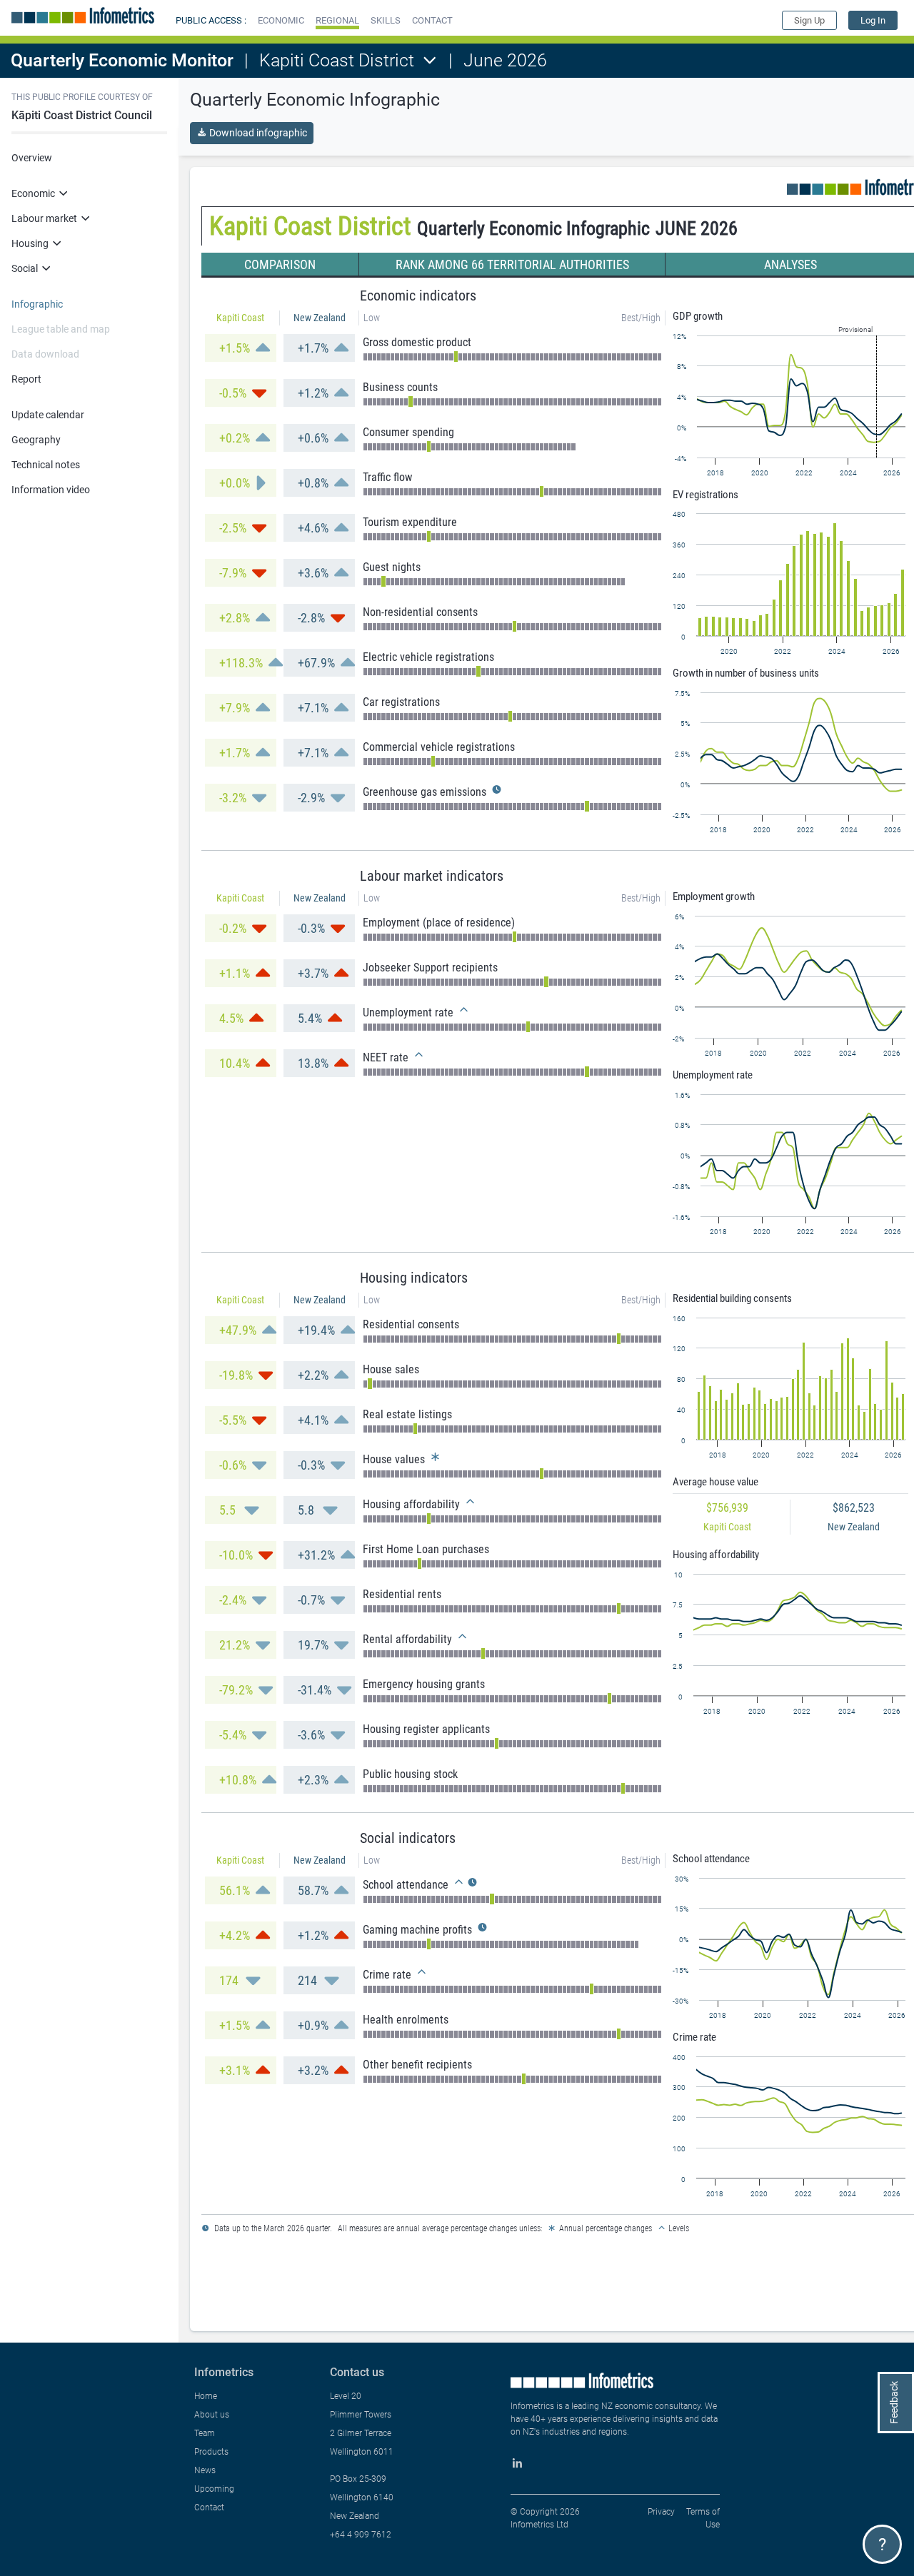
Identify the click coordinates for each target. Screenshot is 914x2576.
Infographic (37, 304)
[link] (873, 20)
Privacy (661, 2512)
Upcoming (214, 2489)
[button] (281, 20)
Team (205, 2433)
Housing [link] (30, 243)
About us (212, 2415)
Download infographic (258, 133)
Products (211, 2452)
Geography (36, 440)
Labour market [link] (44, 218)
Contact (209, 2507)
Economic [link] (33, 193)
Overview (32, 158)
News (205, 2470)
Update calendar (48, 415)
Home (206, 2396)
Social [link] (25, 268)
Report (26, 379)
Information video (51, 490)
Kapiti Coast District (337, 60)
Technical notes (46, 465)
